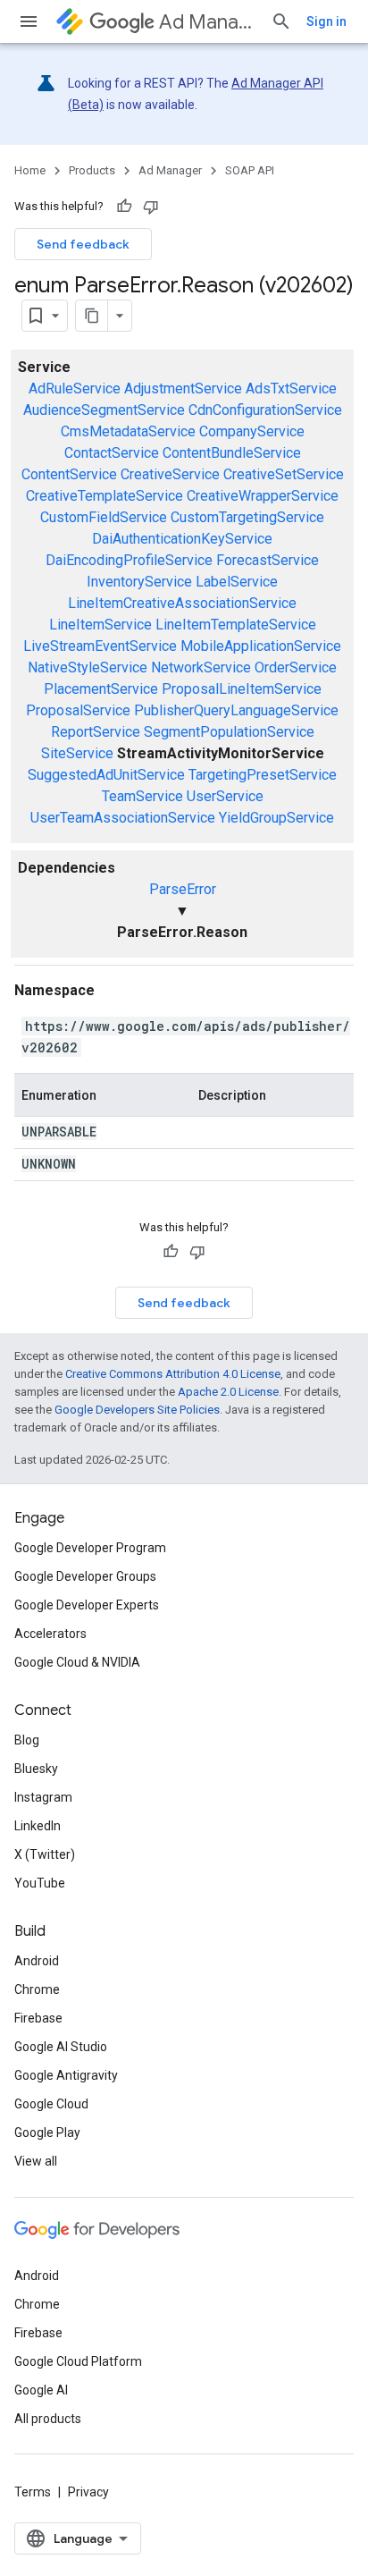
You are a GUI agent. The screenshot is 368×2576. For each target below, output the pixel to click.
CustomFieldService (104, 517)
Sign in (326, 21)
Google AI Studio (61, 2047)
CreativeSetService (284, 474)
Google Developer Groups (85, 1576)
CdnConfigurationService (265, 410)
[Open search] (281, 21)
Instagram (43, 1797)
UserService (225, 796)
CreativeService (170, 474)
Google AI (41, 2390)
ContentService (69, 474)
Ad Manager (208, 22)
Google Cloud (51, 2104)
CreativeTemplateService (105, 496)
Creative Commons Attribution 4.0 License (173, 1374)
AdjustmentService (183, 389)
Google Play (47, 2133)
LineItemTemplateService (236, 625)
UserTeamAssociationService (123, 818)
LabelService (237, 582)
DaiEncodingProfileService (129, 560)
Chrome (37, 1989)
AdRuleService (75, 389)
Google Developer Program (90, 1548)
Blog (27, 1740)
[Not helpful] (151, 207)
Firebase (38, 2018)
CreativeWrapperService (263, 496)
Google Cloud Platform (78, 2361)
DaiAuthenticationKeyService (182, 539)
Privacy (88, 2492)
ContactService (112, 453)
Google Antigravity (66, 2075)
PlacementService (101, 689)
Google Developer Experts (87, 1605)
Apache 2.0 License (228, 1392)
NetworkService (201, 667)
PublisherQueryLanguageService (236, 710)
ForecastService (268, 560)
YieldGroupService (276, 818)
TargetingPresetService (263, 775)
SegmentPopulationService (229, 732)
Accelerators (50, 1634)
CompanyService (252, 431)
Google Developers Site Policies (137, 1410)
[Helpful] (124, 207)
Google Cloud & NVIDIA (77, 1662)
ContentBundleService (232, 453)
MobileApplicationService (261, 646)
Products (92, 170)
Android (37, 1961)
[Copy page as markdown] (92, 316)
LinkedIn (38, 1826)
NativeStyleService (88, 667)
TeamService (142, 796)
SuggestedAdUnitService (106, 775)
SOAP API (250, 170)
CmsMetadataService (128, 431)
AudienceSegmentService (104, 410)
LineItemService (100, 625)
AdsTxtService (291, 389)
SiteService (77, 753)
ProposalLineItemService (242, 689)
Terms (33, 2492)
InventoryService (139, 582)
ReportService (96, 732)
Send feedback (83, 244)
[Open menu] (29, 21)
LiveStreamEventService (100, 646)
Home (30, 170)
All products (48, 2419)
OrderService (296, 667)
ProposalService (78, 710)
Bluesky (36, 1769)
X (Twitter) (45, 1854)
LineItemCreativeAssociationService (182, 603)
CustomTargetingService (247, 517)
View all (36, 2161)
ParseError (183, 889)
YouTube (40, 1883)
